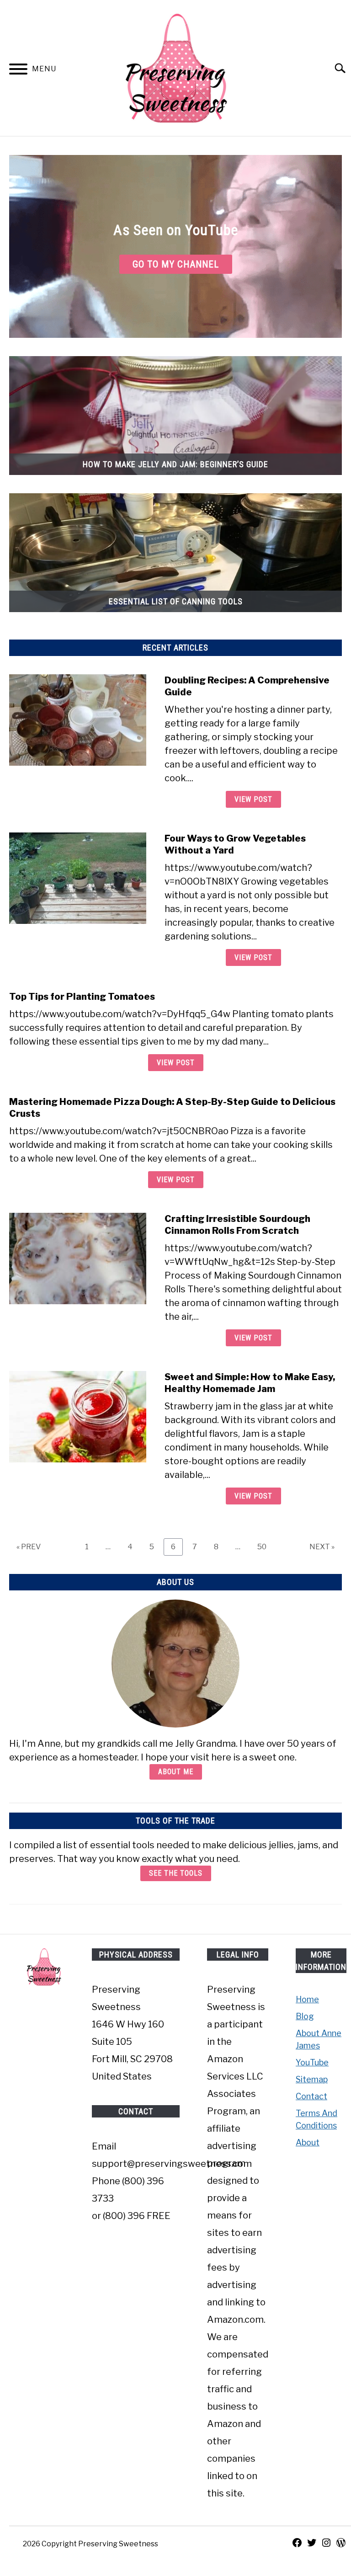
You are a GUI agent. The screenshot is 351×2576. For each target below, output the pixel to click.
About (308, 2142)
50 (265, 1547)
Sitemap (312, 2079)
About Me (176, 1772)
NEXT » (322, 1547)
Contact (311, 2096)
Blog (305, 2016)
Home (307, 1999)
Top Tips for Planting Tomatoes (82, 997)
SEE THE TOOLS (176, 1873)
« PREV (29, 1547)
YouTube (312, 2062)
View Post (253, 799)
